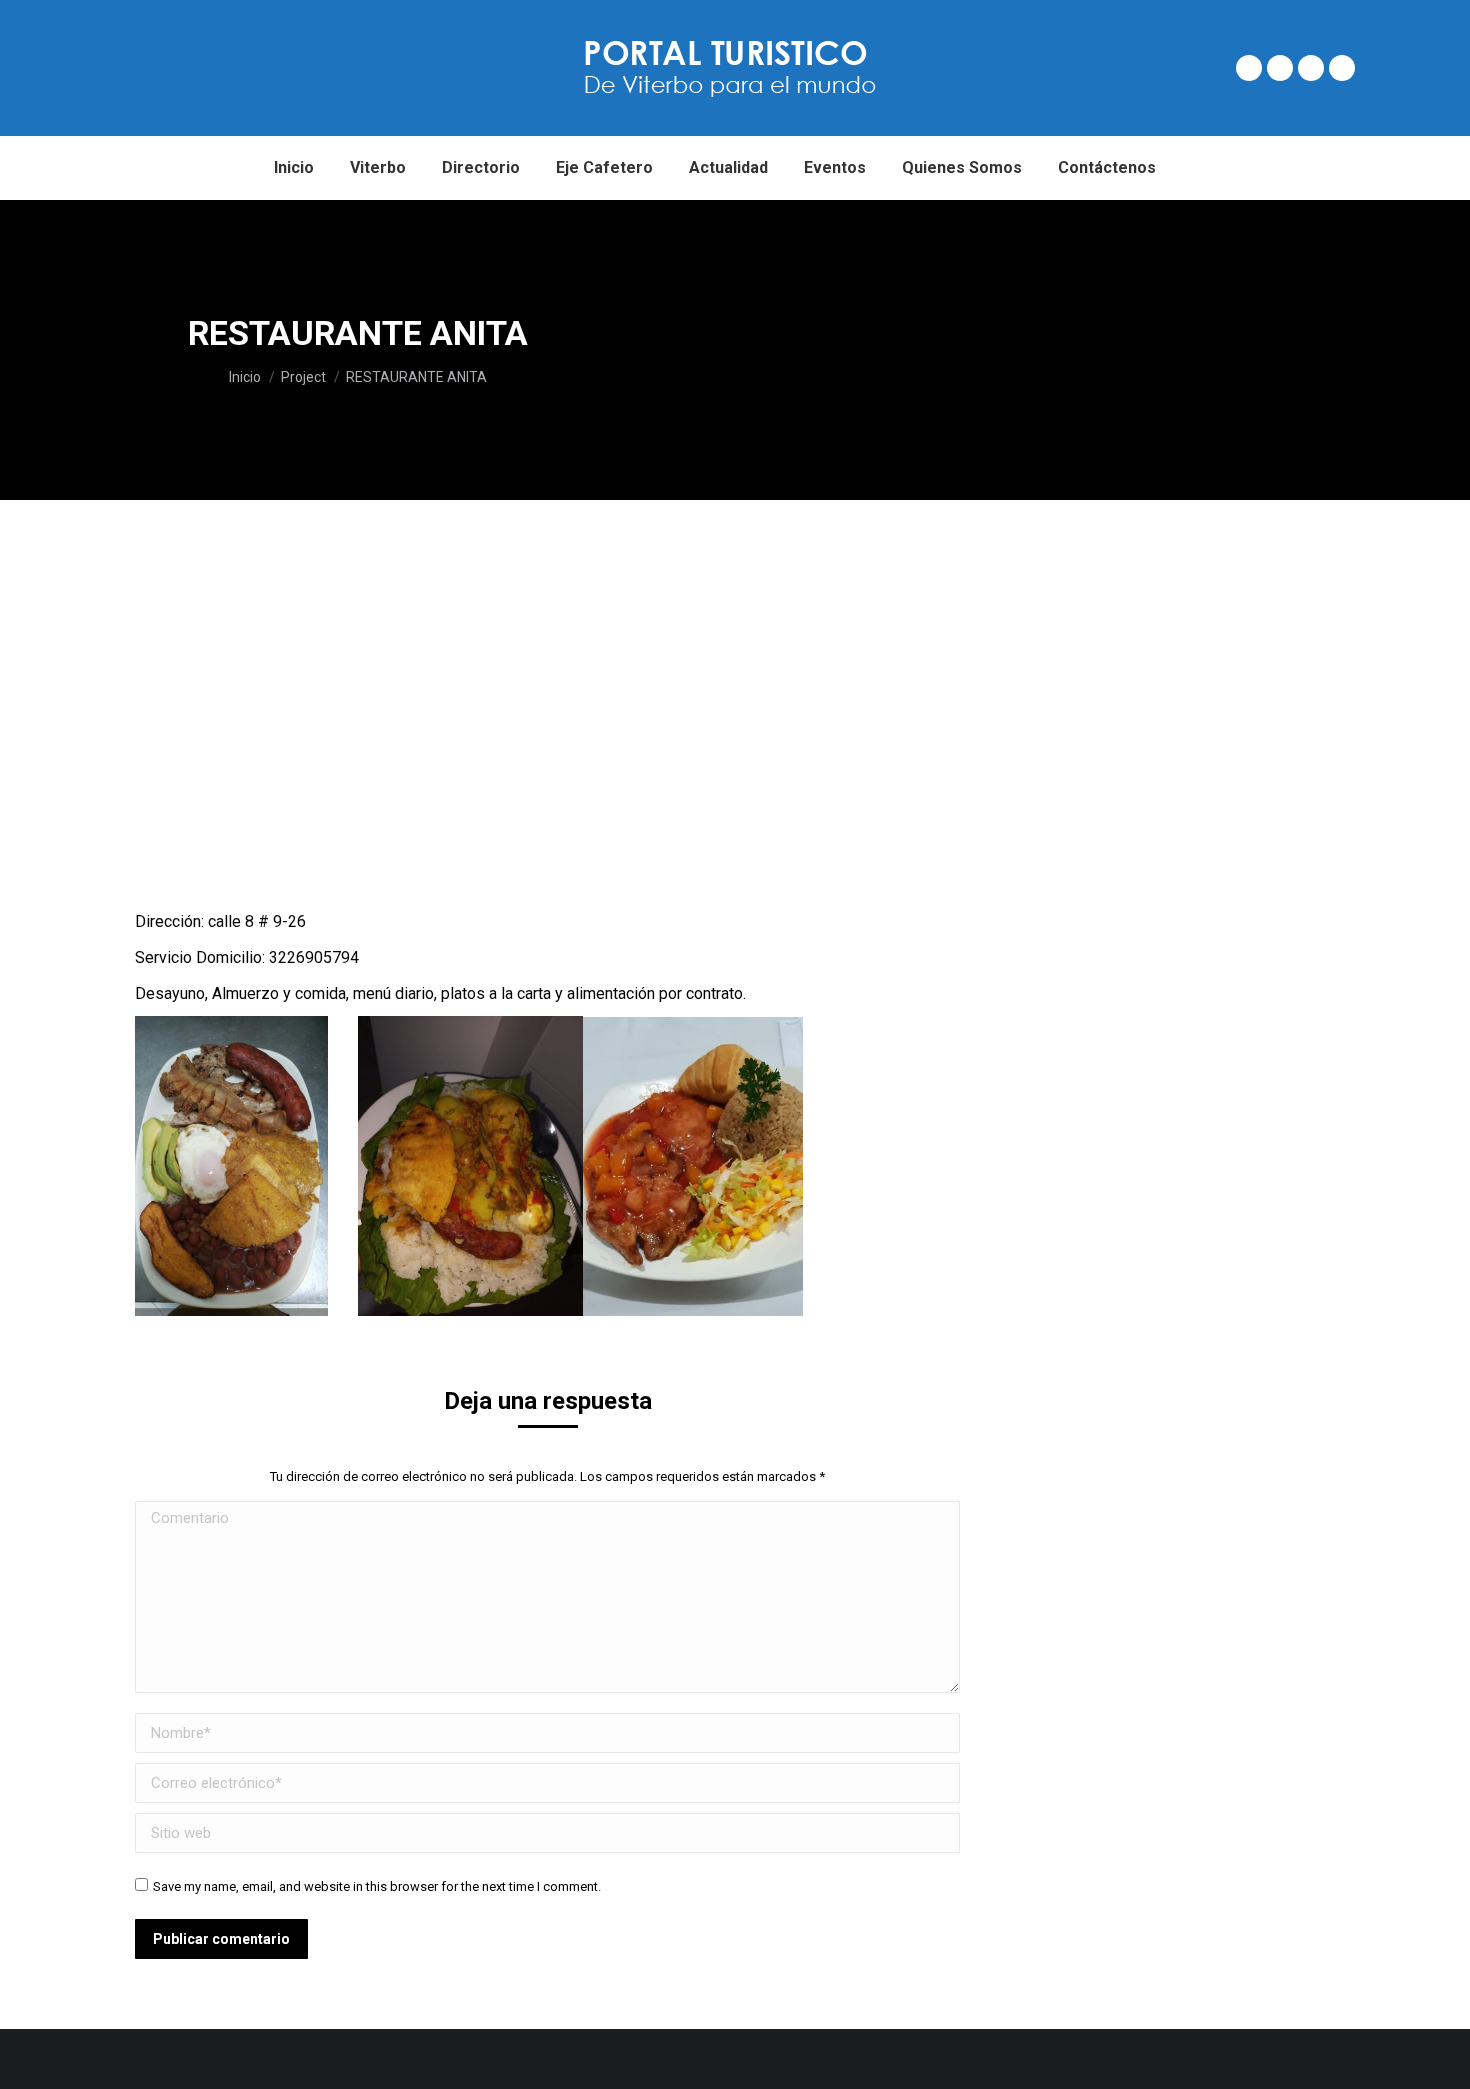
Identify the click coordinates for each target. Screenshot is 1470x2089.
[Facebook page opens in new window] (1249, 68)
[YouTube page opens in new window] (1342, 68)
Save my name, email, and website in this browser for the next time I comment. (377, 1886)
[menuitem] (294, 168)
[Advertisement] (1093, 350)
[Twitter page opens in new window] (1280, 68)
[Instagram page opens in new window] (1311, 68)
